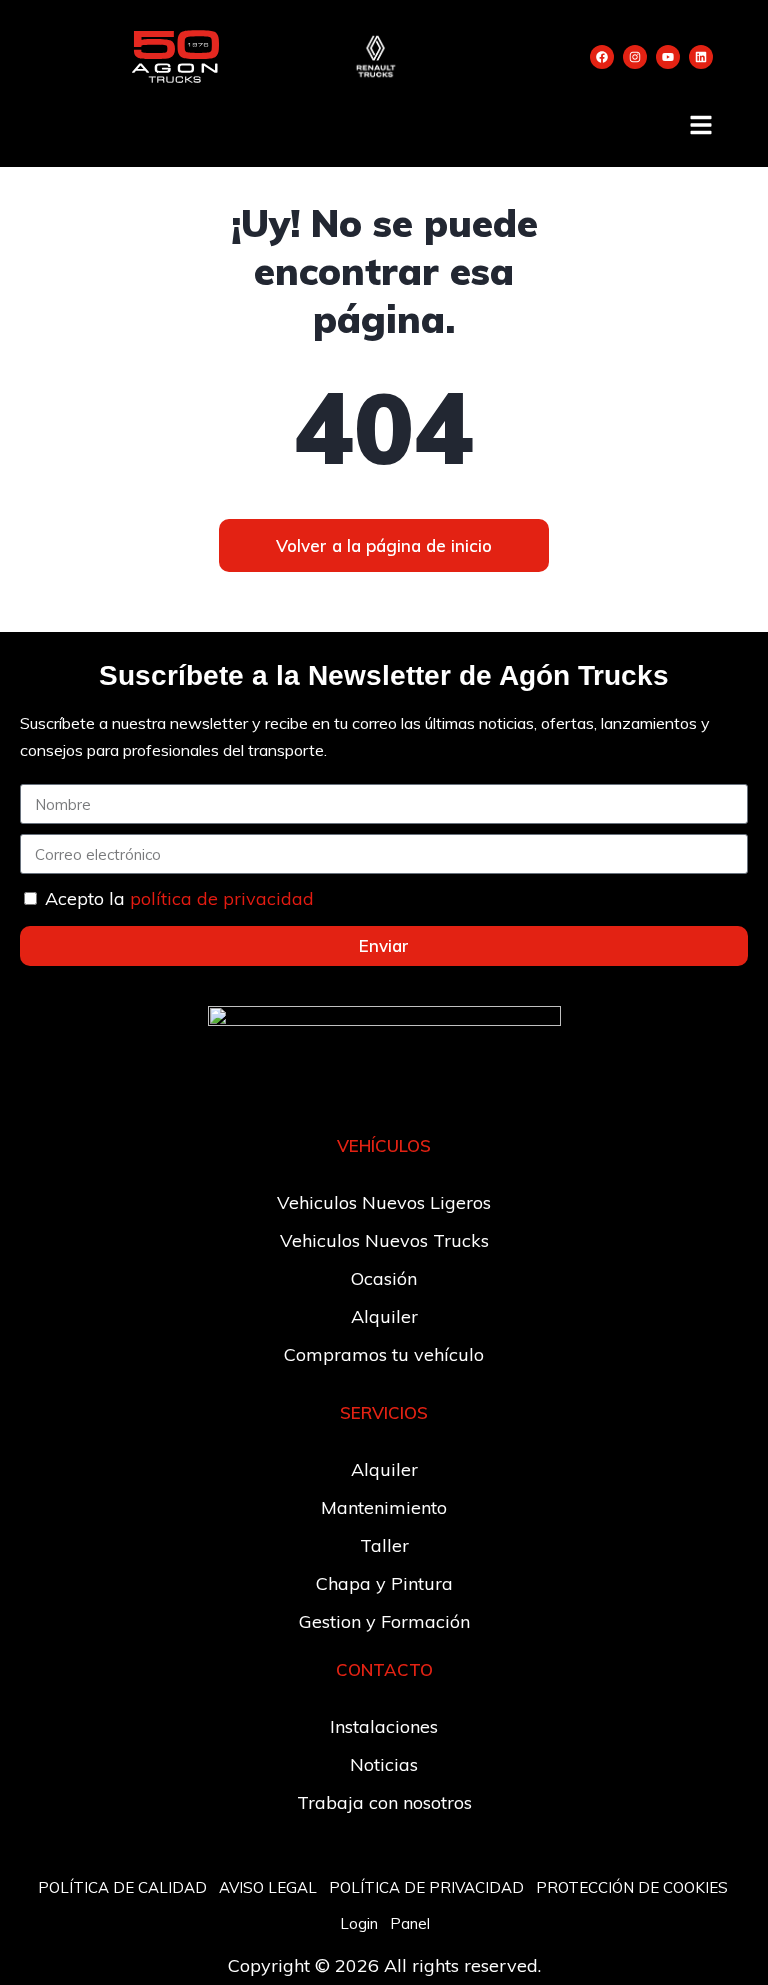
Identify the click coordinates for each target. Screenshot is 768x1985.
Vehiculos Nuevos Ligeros (384, 1202)
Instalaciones (384, 1726)
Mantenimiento (384, 1507)
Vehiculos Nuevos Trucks (384, 1240)
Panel (410, 1923)
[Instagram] (635, 57)
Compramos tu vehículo (384, 1354)
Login (359, 1923)
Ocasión (384, 1278)
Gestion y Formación (384, 1621)
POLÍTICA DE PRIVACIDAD (426, 1887)
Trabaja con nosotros (384, 1802)
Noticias (384, 1764)
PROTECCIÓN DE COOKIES (632, 1887)
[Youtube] (668, 57)
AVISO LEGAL (268, 1887)
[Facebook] (602, 57)
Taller (384, 1545)
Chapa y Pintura (384, 1583)
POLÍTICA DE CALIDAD (122, 1887)
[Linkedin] (701, 57)
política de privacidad (222, 898)
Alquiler (384, 1316)
